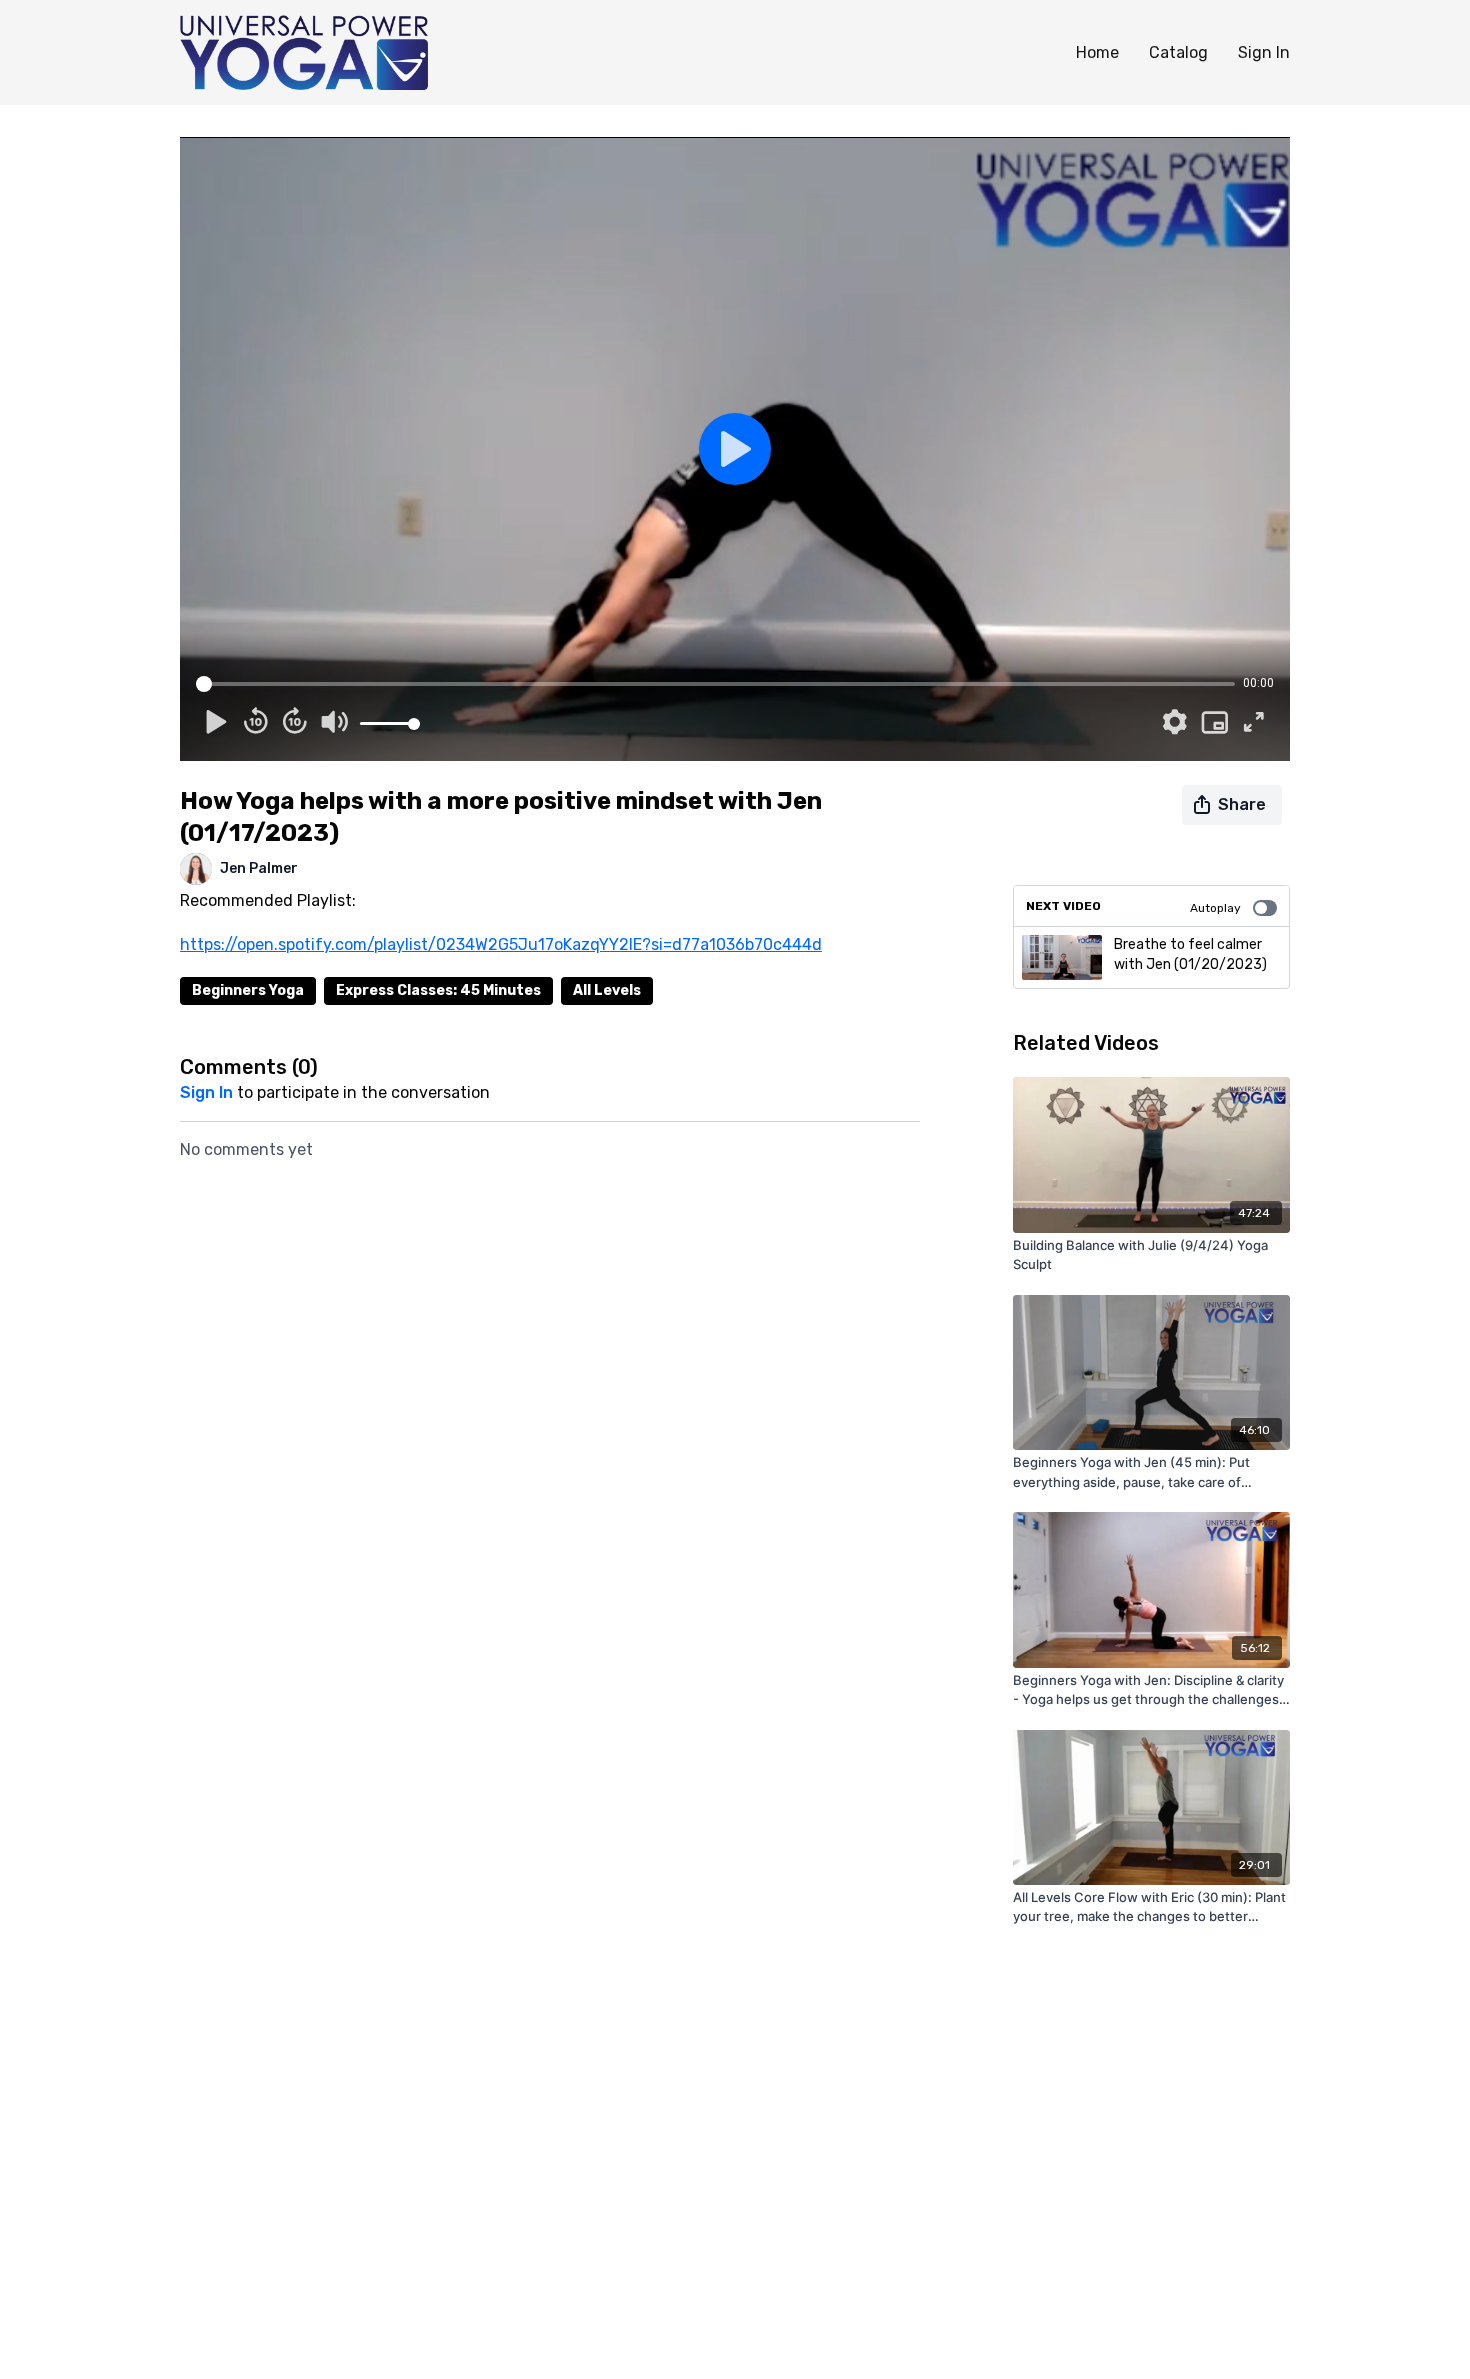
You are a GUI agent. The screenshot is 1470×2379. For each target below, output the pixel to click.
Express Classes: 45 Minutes (438, 990)
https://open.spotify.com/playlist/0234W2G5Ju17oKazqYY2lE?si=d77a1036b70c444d (501, 944)
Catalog (1178, 52)
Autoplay (1215, 908)
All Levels (607, 990)
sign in (206, 1092)
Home (1097, 52)
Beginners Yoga (248, 990)
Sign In (1264, 52)
